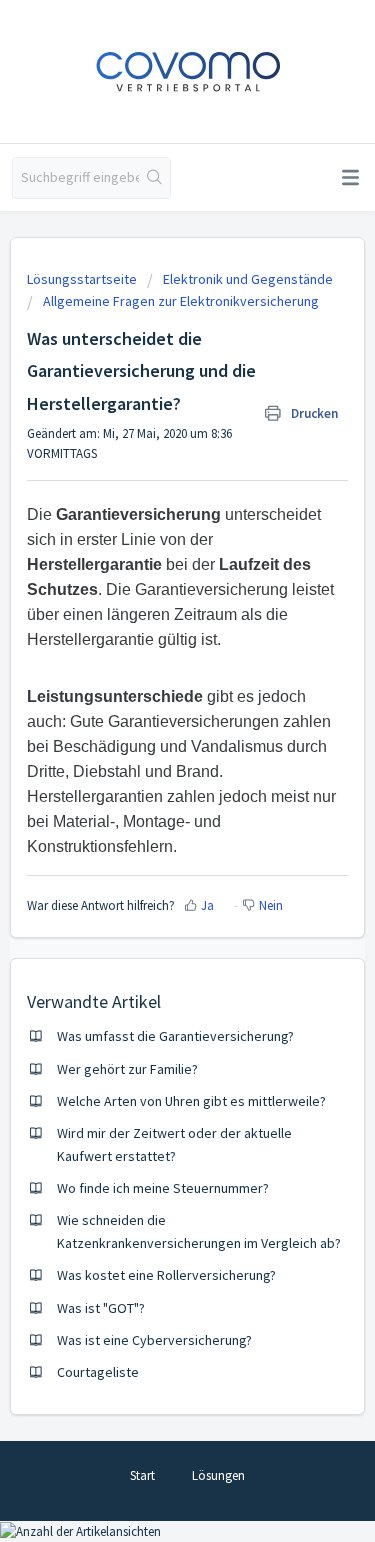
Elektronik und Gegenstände (248, 279)
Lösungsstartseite (83, 279)
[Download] (151, 767)
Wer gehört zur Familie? (127, 1069)
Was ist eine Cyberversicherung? (154, 1340)
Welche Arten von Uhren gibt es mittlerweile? (191, 1101)
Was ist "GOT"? (101, 1308)
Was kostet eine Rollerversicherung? (166, 1275)
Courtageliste (98, 1372)
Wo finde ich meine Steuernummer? (163, 1188)
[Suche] (154, 178)
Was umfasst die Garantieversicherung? (175, 1036)
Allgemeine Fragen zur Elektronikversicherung (181, 301)
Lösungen (218, 1475)
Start (142, 1475)
